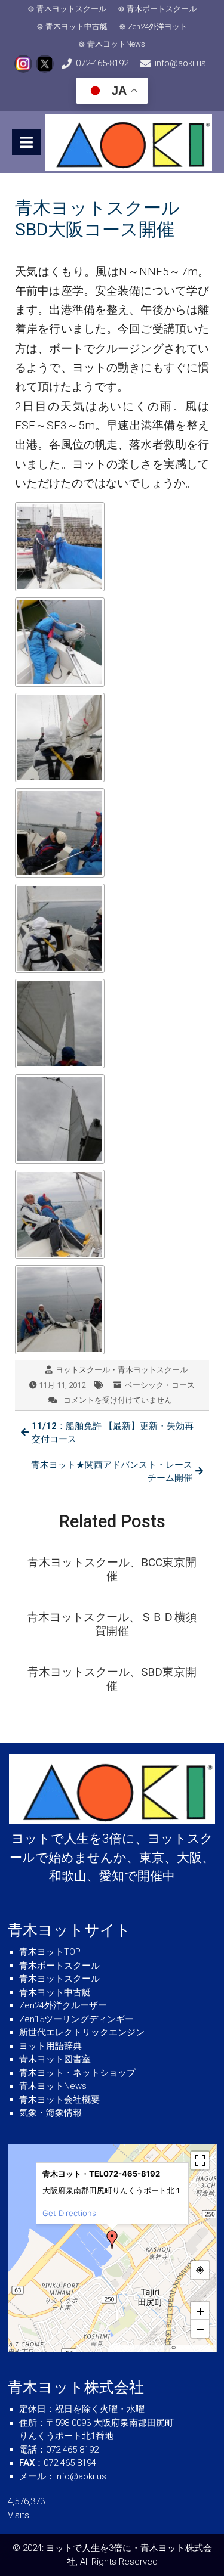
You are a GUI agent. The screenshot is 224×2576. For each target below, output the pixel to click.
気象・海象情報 (50, 2113)
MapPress (123, 2348)
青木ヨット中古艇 (76, 27)
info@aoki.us (180, 63)
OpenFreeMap (154, 2348)
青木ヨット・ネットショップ (77, 2073)
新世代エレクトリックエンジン (82, 2032)
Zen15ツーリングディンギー (76, 2019)
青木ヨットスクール (71, 9)
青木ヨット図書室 (55, 2059)
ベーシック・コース (160, 1385)
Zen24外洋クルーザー (63, 2005)
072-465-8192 (102, 63)
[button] (112, 2240)
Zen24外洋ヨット (158, 27)
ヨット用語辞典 (50, 2046)
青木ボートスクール (162, 9)
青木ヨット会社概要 (59, 2100)
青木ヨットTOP (50, 1952)
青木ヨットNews (116, 44)
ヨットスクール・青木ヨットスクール (122, 1370)
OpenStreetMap (195, 2348)
